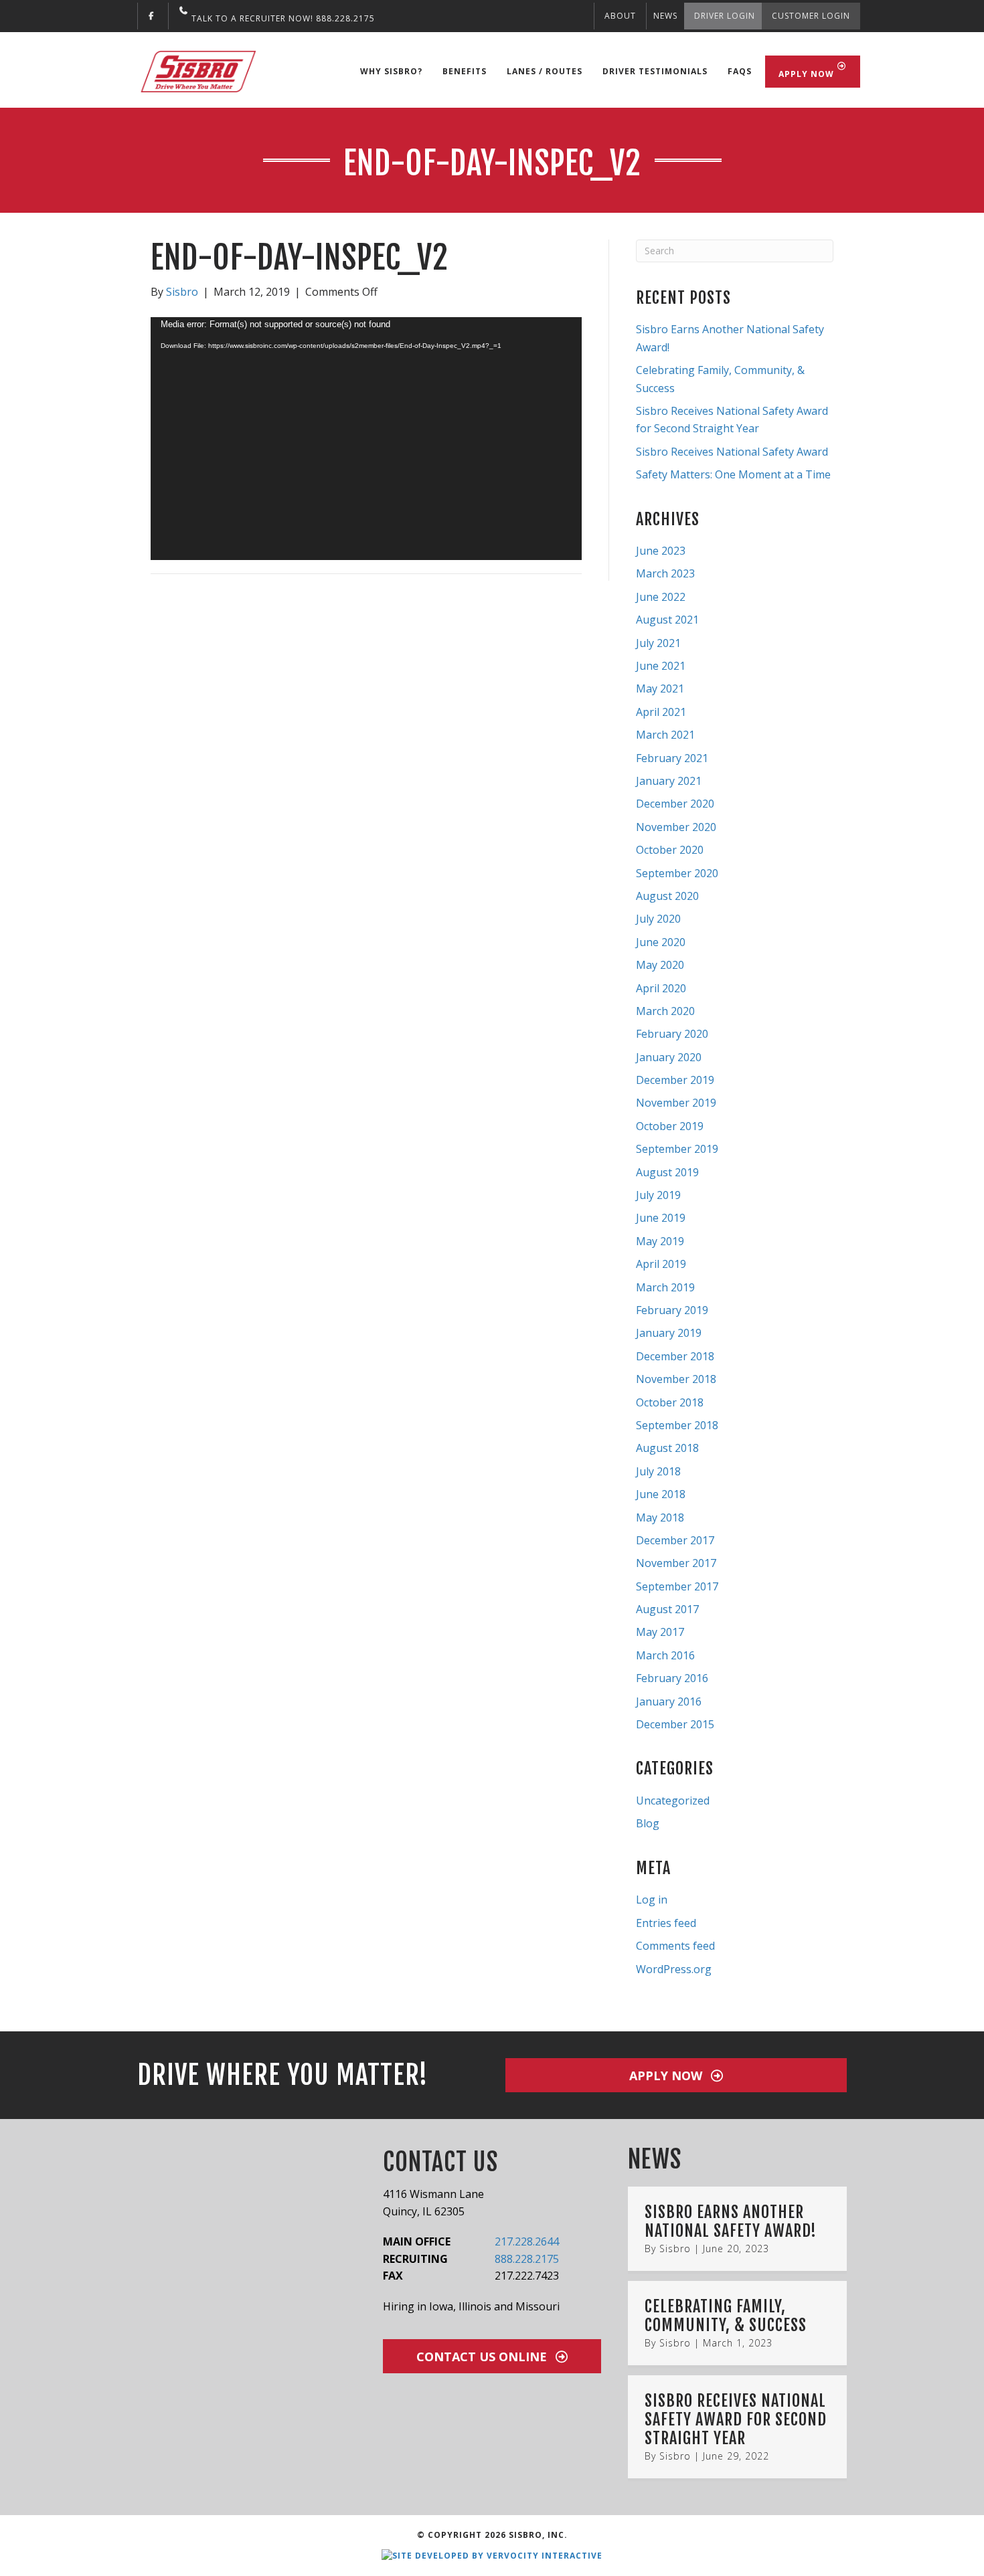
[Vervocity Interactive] (492, 2555)
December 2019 (675, 1080)
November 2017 (676, 1563)
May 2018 (660, 1517)
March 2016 (665, 1655)
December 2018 (675, 1356)
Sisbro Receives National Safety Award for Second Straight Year (736, 2419)
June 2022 (661, 597)
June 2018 (661, 1494)
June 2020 (661, 942)
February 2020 (672, 1034)
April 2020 (661, 988)
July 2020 (658, 919)
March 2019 (665, 1287)
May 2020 (660, 965)
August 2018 (667, 1448)
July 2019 (658, 1195)
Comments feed (675, 1946)
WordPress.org (674, 1969)
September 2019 (677, 1149)
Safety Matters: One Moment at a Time (733, 474)
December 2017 (675, 1540)
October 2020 (670, 850)
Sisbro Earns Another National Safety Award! (731, 2221)
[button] (676, 2075)
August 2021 (667, 620)
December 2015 (675, 1724)
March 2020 (665, 1011)
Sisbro (675, 2248)
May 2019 (660, 1241)
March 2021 (665, 735)
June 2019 (661, 1218)
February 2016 (672, 1678)
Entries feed (666, 1923)
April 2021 (661, 712)
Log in (652, 1900)
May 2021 (660, 688)
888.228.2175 (527, 2259)
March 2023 (665, 573)
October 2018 (670, 1402)
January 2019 (669, 1333)
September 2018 (677, 1425)
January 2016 (669, 1701)
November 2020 (676, 827)
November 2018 (676, 1379)
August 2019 (667, 1172)
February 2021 (672, 758)
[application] (366, 438)
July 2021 (658, 643)
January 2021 (669, 781)
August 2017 (667, 1609)
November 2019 (676, 1103)
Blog (648, 1823)
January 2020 (669, 1057)
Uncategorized (673, 1801)
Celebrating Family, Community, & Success (726, 2316)
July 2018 (658, 1471)
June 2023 (661, 551)
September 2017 (677, 1586)
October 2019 (670, 1126)
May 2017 (660, 1632)
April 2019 (661, 1264)
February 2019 (672, 1310)
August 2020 (667, 896)
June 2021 (661, 666)
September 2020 (677, 873)
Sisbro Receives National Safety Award (732, 452)
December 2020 (675, 804)
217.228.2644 (527, 2241)
